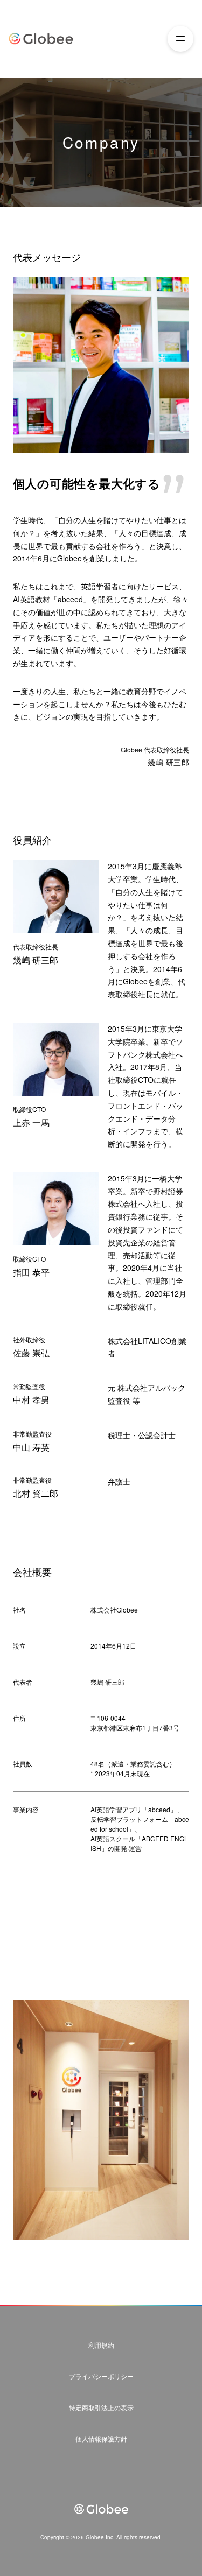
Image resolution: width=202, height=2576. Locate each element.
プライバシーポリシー (101, 2376)
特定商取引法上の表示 (101, 2407)
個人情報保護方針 (101, 2438)
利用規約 (101, 2345)
